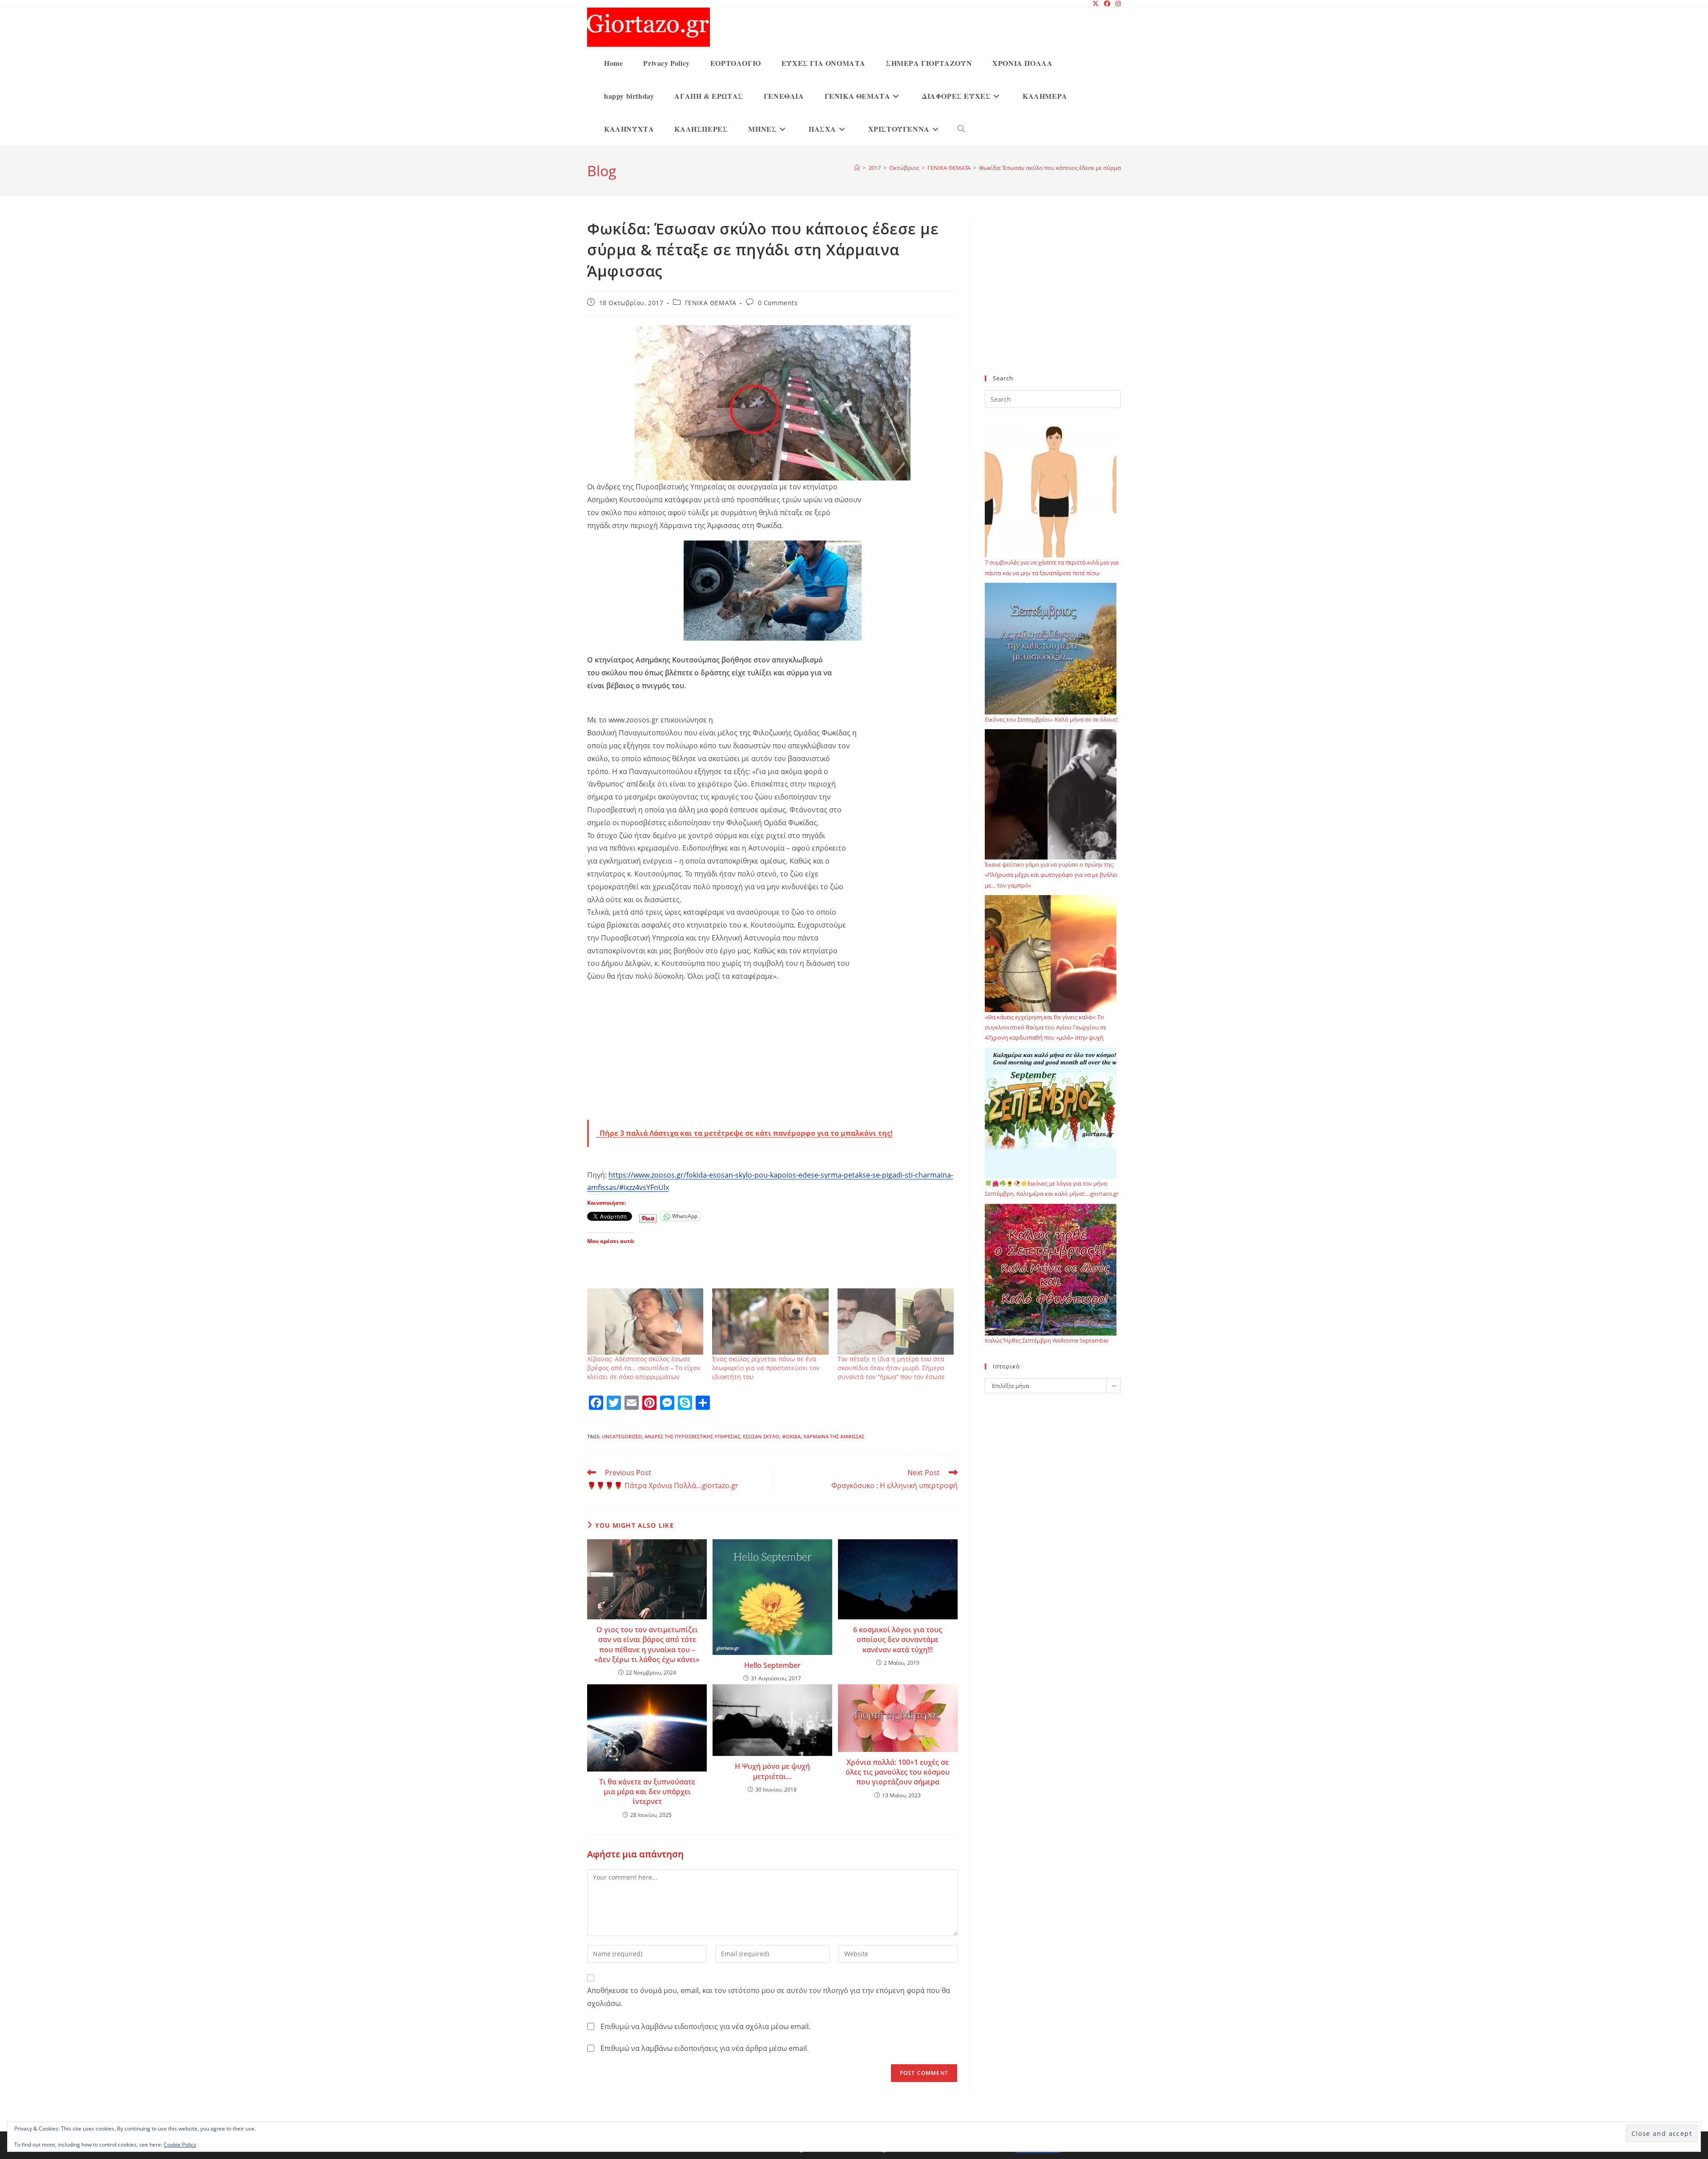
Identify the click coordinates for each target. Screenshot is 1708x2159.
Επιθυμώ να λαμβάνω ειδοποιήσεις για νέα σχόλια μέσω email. (705, 2026)
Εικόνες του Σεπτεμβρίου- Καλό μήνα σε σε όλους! (1051, 719)
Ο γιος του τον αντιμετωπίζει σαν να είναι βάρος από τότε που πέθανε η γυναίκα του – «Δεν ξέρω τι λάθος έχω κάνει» (647, 1644)
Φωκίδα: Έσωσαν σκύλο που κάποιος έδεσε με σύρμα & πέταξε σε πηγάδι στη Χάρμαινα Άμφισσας (1109, 168)
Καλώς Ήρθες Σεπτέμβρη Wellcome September (1047, 1340)
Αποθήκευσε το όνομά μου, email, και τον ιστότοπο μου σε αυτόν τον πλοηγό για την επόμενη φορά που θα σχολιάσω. (769, 1997)
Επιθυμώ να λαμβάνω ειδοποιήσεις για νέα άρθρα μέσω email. (705, 2048)
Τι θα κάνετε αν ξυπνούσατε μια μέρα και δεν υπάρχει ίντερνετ (647, 1792)
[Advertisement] (772, 1054)
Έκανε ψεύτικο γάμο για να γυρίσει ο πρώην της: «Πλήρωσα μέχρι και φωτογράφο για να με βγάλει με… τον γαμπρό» (1051, 875)
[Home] (857, 168)
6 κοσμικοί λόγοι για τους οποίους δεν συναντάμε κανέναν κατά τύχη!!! (898, 1640)
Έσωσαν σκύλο (761, 1436)
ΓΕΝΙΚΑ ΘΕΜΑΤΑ (711, 303)
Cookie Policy (180, 2145)
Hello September (772, 1665)
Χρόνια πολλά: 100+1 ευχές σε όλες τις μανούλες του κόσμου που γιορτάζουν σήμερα (898, 1772)
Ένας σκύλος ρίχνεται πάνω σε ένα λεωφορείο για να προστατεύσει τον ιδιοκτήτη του (766, 1368)
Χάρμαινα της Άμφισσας (834, 1436)
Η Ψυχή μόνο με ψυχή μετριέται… (772, 1771)
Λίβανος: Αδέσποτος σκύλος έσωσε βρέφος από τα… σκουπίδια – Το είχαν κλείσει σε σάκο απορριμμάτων (644, 1368)
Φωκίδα (791, 1436)
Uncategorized (622, 1436)
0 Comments (778, 303)
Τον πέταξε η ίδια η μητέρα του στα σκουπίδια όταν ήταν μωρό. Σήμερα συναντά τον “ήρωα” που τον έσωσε (891, 1368)
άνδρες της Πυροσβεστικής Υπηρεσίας (692, 1436)
